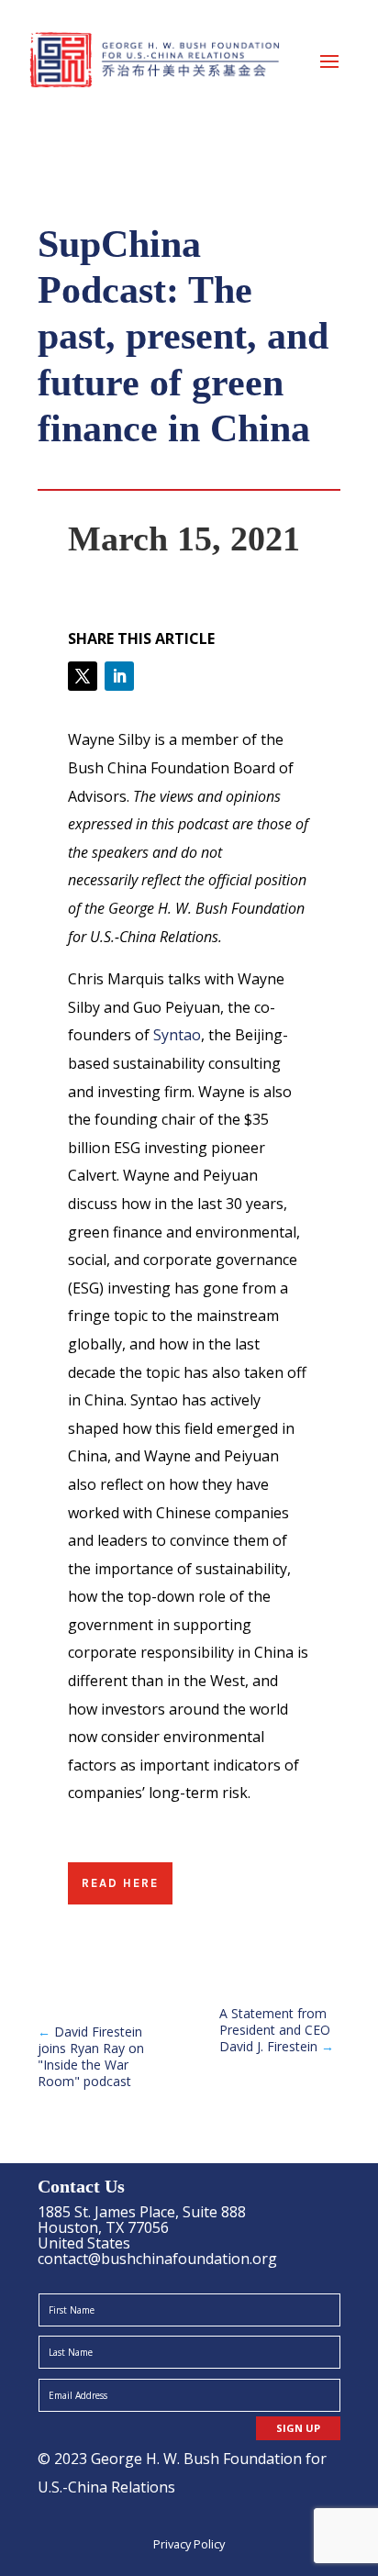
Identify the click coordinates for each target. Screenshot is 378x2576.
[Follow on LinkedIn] (119, 676)
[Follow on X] (83, 676)
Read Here (120, 1883)
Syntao (177, 1035)
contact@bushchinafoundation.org (157, 2259)
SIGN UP (298, 2428)
